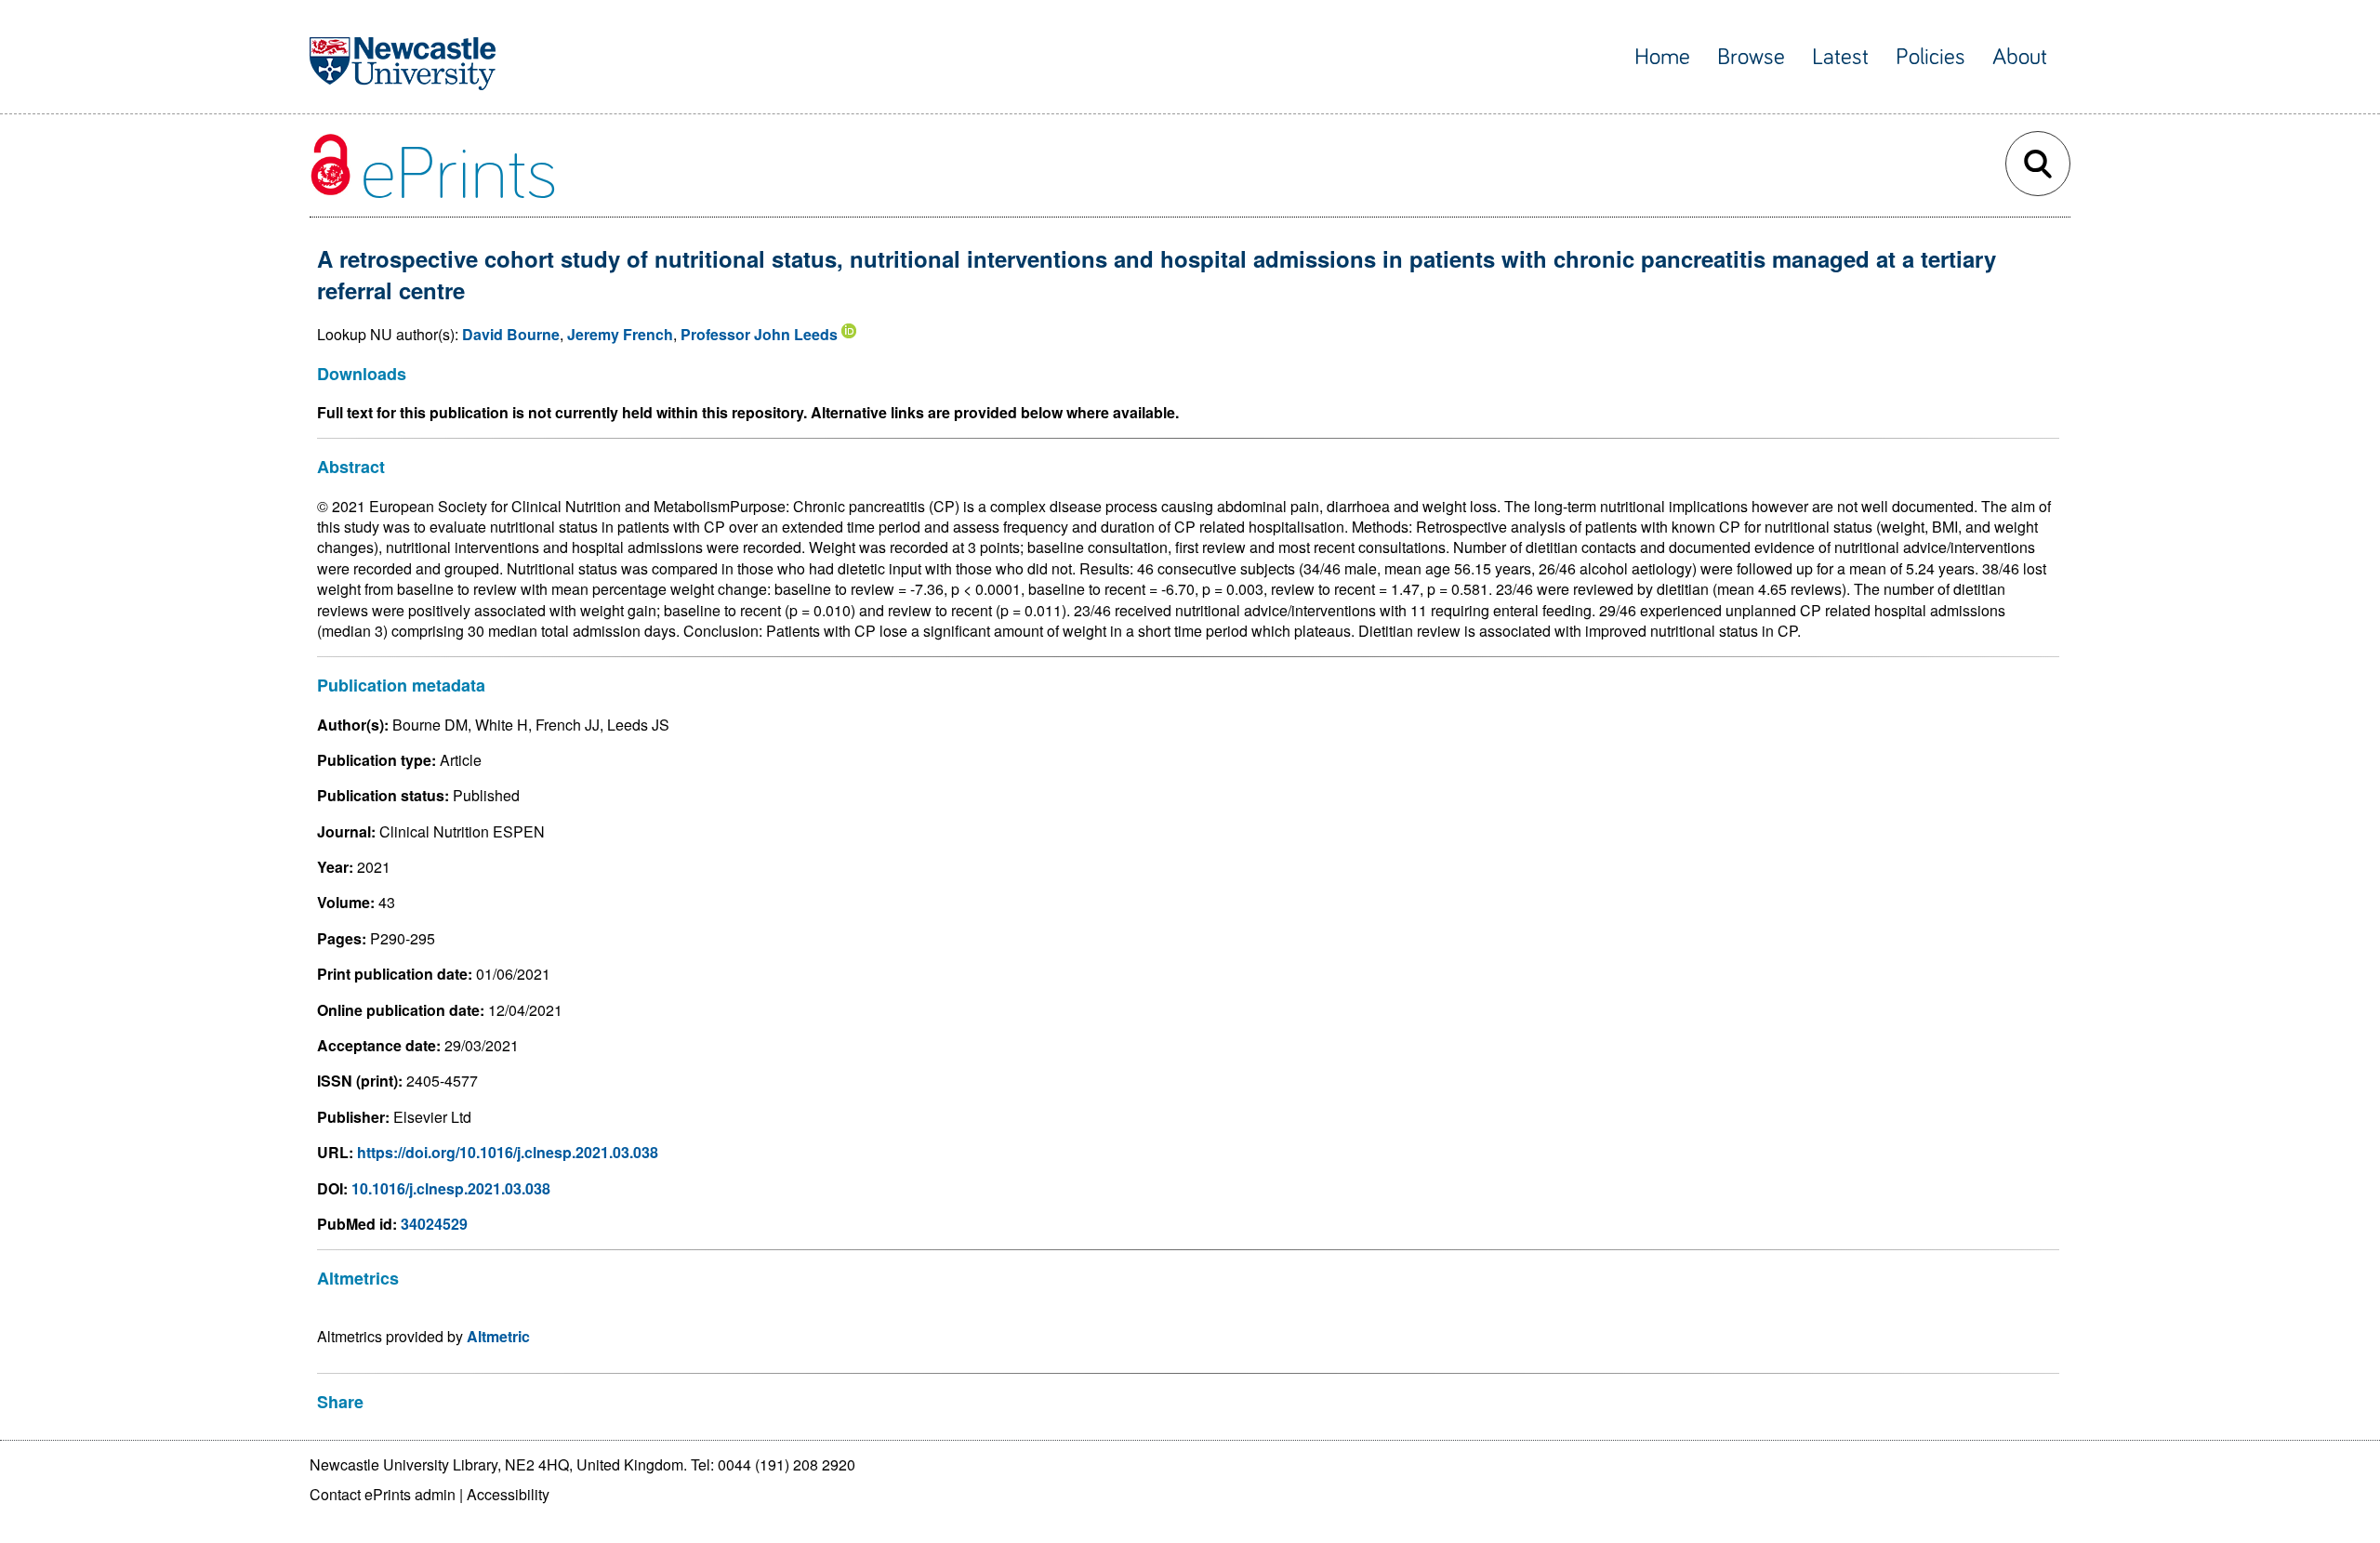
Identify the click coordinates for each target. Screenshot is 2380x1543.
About (2020, 57)
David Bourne (511, 334)
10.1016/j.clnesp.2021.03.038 (451, 1188)
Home (1662, 57)
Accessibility (508, 1494)
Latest (1840, 57)
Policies (1930, 57)
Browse (1751, 57)
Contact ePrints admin (383, 1494)
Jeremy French (620, 334)
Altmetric (498, 1336)
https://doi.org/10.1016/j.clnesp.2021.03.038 (508, 1152)
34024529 (434, 1224)
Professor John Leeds (759, 334)
